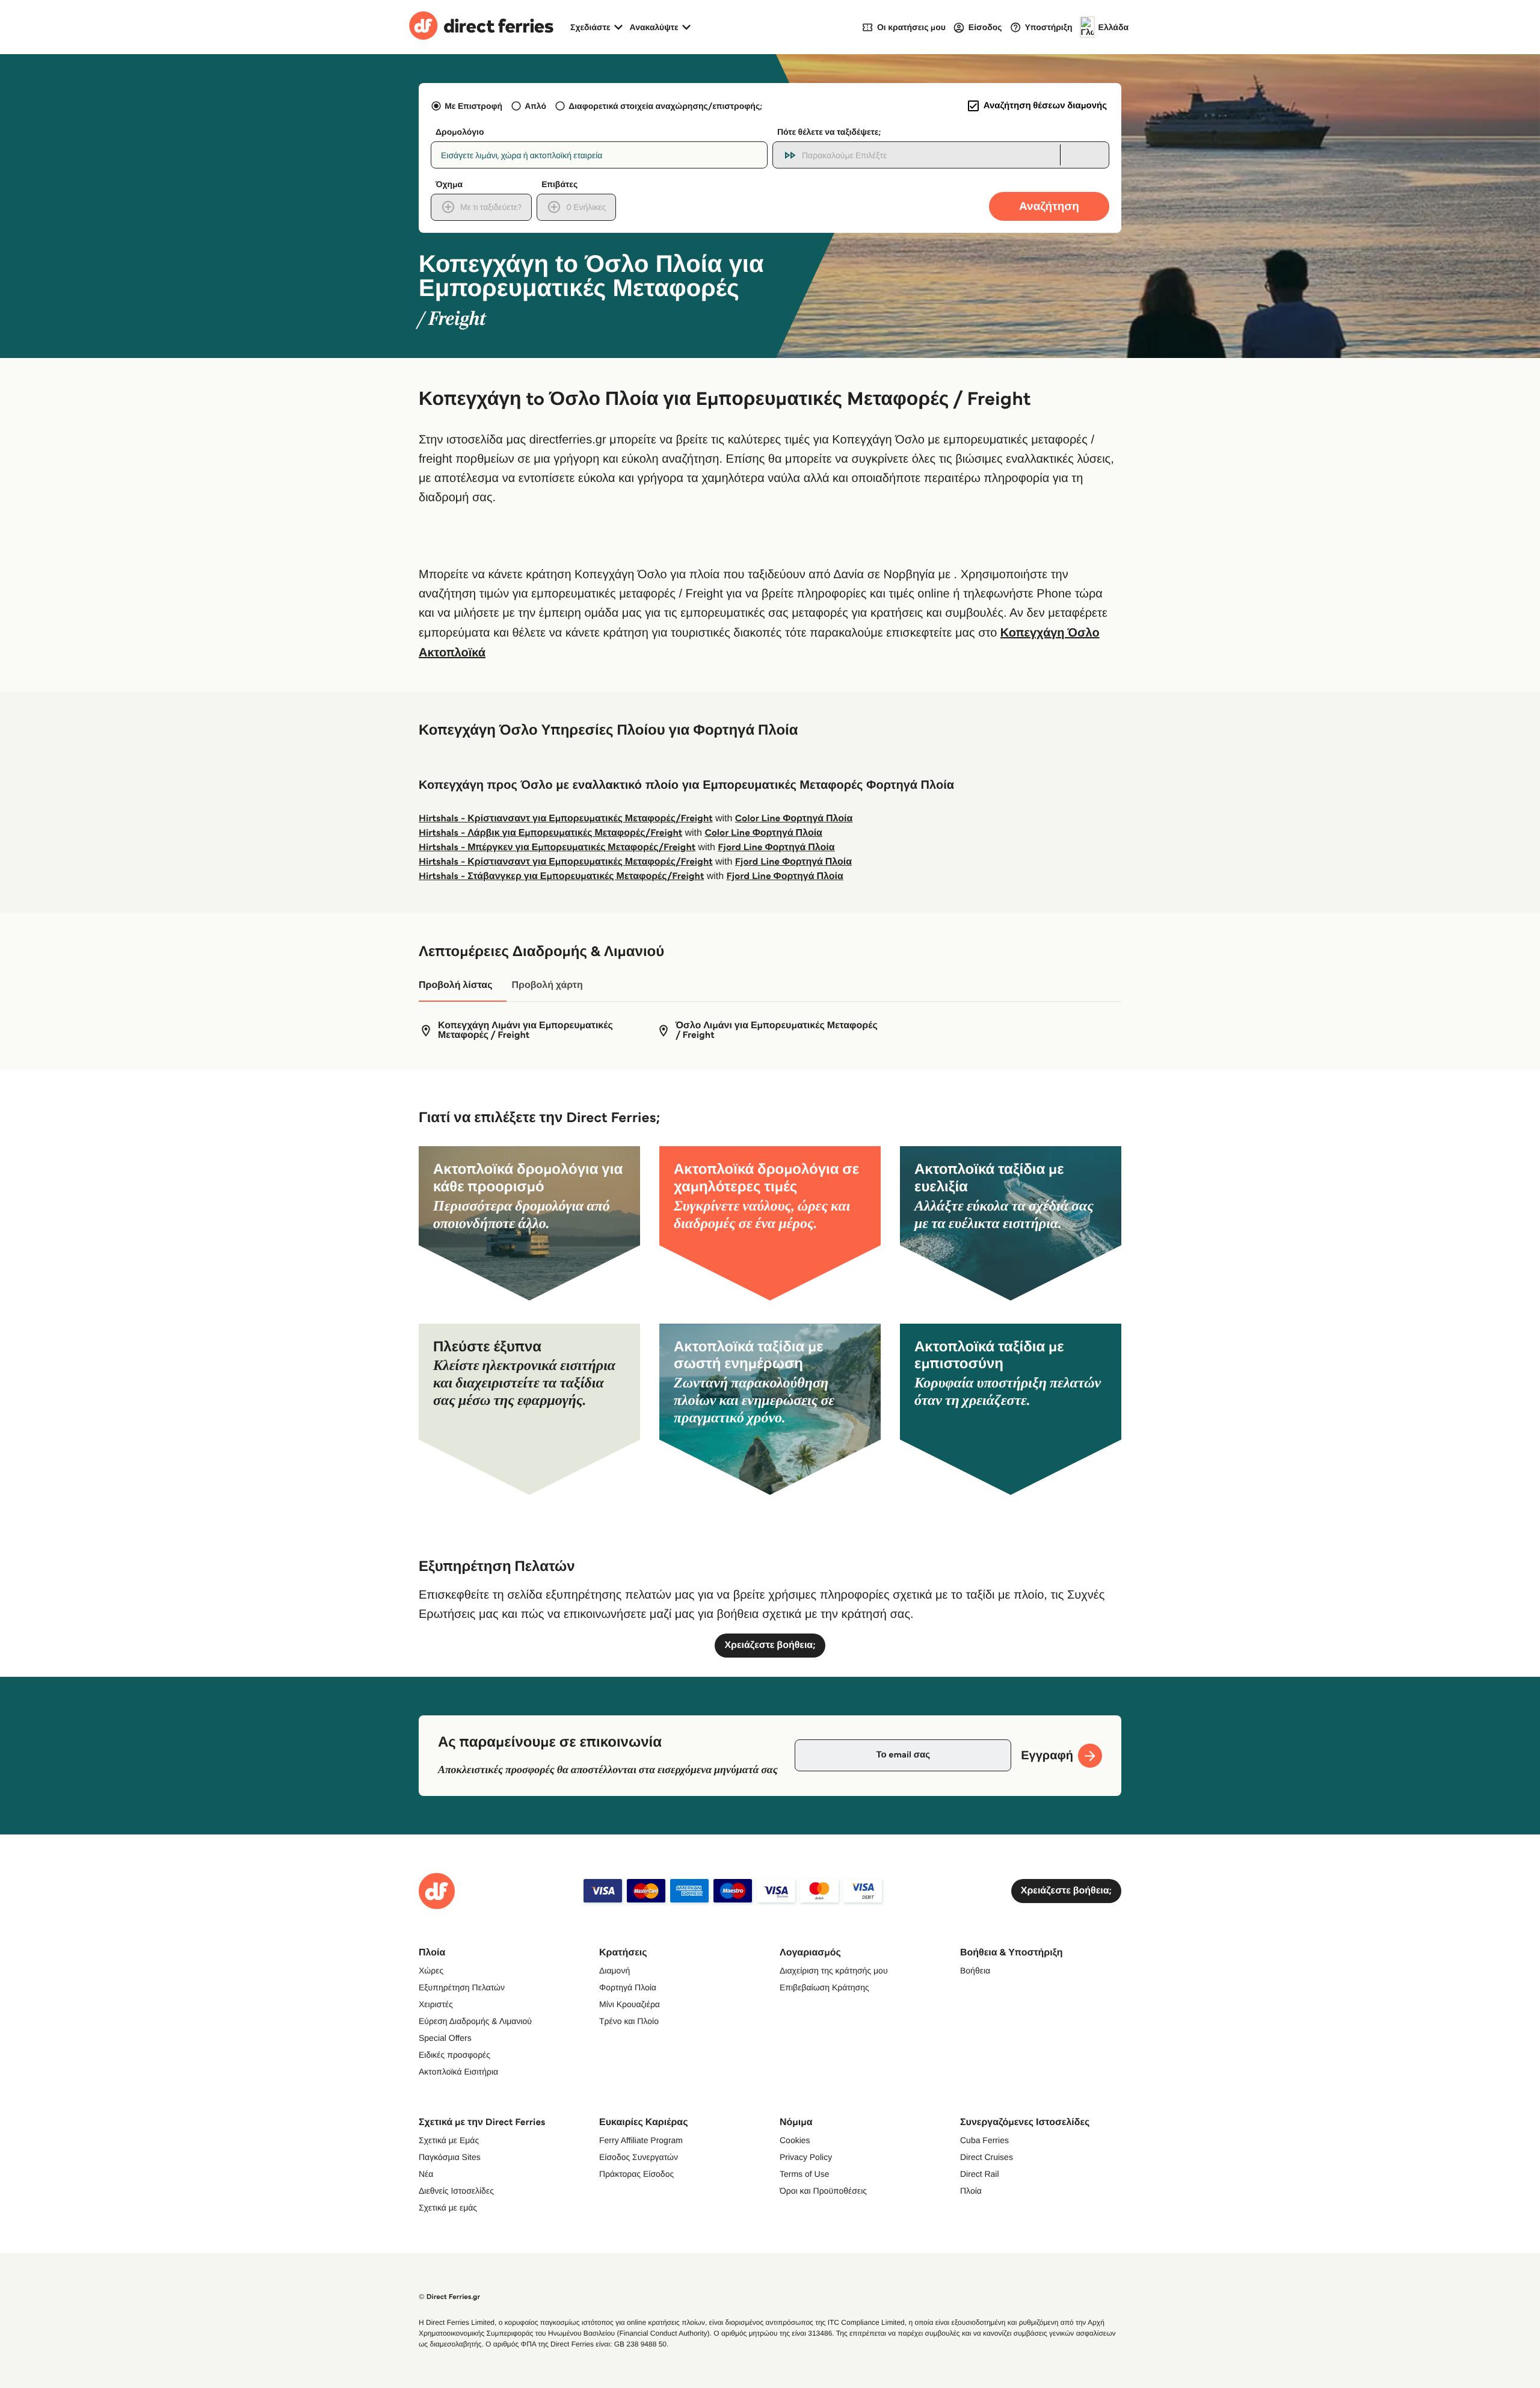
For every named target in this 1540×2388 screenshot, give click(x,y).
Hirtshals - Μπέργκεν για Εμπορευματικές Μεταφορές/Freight (557, 847)
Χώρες (431, 1970)
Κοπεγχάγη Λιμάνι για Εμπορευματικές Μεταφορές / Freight (525, 1031)
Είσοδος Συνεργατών (639, 2157)
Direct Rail (980, 2174)
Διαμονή (614, 1970)
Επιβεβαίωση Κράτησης (824, 1987)
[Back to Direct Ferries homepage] (481, 27)
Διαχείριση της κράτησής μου (834, 1970)
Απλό (535, 106)
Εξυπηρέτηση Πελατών (462, 1987)
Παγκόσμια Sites (450, 2157)
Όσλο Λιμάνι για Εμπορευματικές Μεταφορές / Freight (777, 1031)
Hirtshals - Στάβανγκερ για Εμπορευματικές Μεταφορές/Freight (561, 876)
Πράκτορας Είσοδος (636, 2174)
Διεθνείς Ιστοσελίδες (456, 2191)
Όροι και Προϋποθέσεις (823, 2191)
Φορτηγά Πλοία (628, 1987)
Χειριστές (436, 2004)
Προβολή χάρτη (547, 985)
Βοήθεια (975, 1970)
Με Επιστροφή (473, 106)
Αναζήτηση (1049, 206)
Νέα (426, 2174)
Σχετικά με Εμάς (449, 2140)
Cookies (795, 2140)
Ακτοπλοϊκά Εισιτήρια (458, 2072)
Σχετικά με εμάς (448, 2208)
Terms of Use (804, 2174)
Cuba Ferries (984, 2140)
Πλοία (971, 2191)
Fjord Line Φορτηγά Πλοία (776, 847)
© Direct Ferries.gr (449, 2297)
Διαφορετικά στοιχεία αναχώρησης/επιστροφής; (665, 106)
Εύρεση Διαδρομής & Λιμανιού (475, 2021)
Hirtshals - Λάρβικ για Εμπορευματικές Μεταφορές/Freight (550, 833)
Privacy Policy (806, 2157)
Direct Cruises (987, 2157)
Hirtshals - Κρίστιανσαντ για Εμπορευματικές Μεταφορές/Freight (566, 819)
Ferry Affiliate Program (641, 2140)
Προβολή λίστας (455, 985)
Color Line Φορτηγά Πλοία (794, 819)
